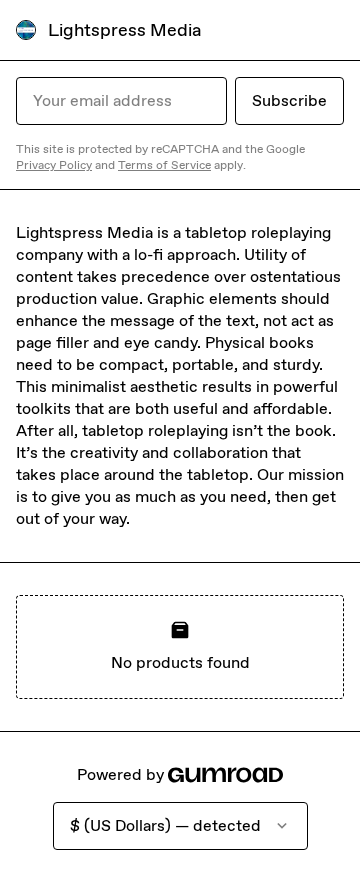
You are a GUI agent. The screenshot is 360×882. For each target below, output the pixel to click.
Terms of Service (164, 165)
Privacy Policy (54, 165)
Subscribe (289, 100)
